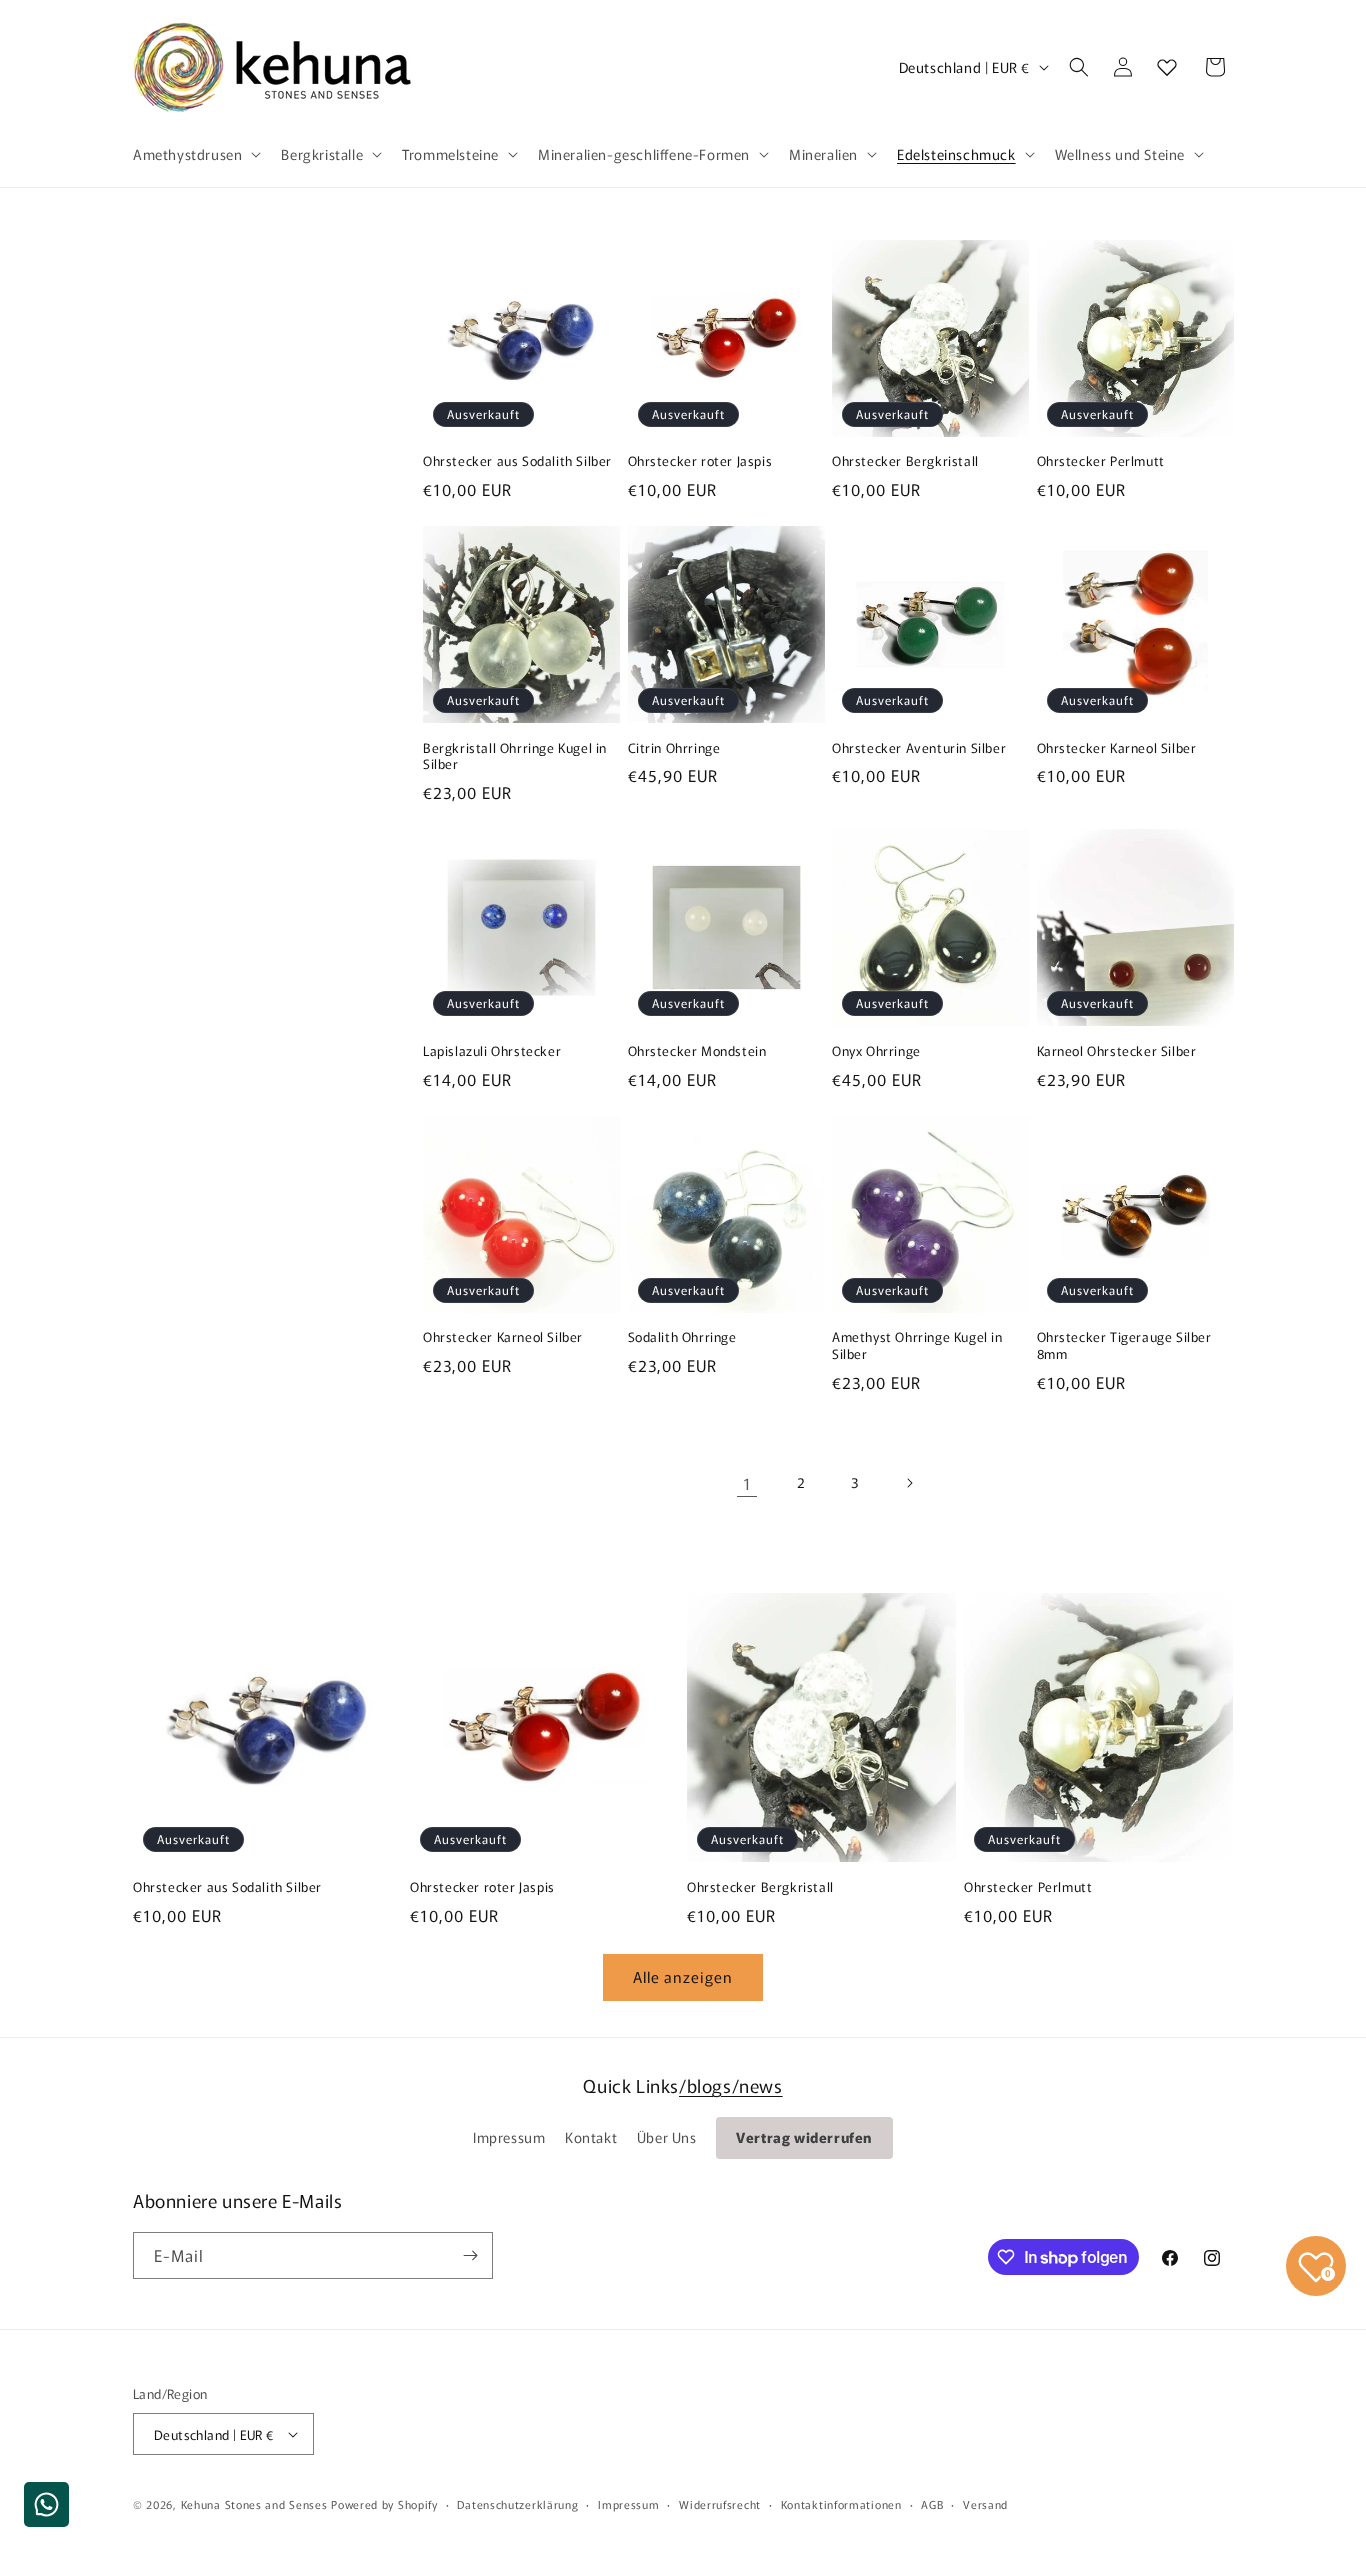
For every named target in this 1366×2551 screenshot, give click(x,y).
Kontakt (591, 2137)
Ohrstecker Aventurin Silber (919, 748)
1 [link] (747, 1483)
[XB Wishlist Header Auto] (1167, 67)
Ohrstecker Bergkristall (905, 461)
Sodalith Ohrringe (682, 1337)
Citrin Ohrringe (674, 748)
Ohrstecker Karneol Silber (1117, 748)
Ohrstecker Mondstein (697, 1051)
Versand (985, 2504)
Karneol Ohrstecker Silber (1117, 1051)
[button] (195, 154)
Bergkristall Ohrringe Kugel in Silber (515, 757)
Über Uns (667, 2137)
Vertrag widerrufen (804, 2137)
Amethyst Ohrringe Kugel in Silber (917, 1346)
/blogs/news (731, 2085)
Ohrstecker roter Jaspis (700, 461)
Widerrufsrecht (720, 2504)
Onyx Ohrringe (876, 1051)
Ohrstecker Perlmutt (1101, 461)
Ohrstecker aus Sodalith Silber (517, 461)
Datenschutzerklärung (517, 2504)
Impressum (509, 2137)
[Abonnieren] (470, 2255)
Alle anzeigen (683, 1976)
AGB (932, 2504)
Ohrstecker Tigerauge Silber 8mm (1124, 1346)
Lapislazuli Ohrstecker (492, 1051)
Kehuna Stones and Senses (254, 2504)
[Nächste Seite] (909, 1483)
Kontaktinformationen (841, 2504)
